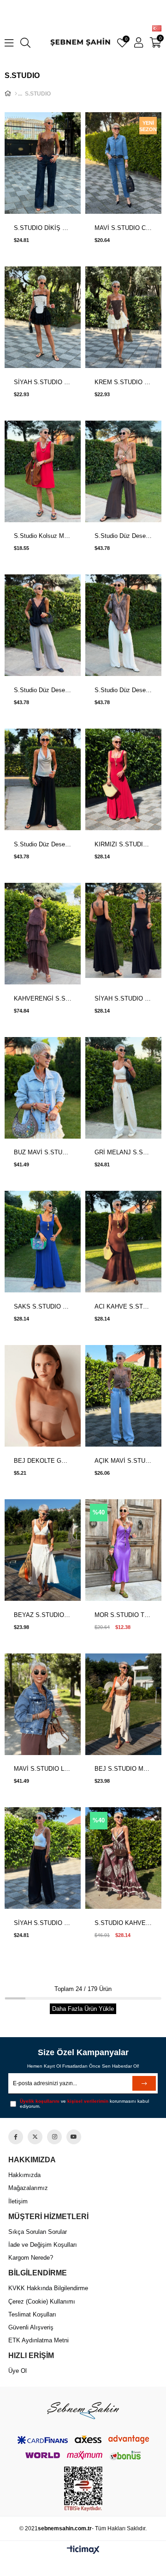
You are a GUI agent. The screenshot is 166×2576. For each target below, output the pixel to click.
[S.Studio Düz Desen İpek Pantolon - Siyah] (43, 780)
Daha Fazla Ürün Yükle (83, 2009)
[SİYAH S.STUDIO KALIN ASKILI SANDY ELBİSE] (123, 934)
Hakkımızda (24, 2175)
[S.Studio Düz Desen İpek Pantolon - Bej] (123, 626)
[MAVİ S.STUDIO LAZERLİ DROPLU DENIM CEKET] (43, 1705)
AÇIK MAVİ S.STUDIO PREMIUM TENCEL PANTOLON (123, 1461)
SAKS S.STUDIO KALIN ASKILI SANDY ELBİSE (43, 1306)
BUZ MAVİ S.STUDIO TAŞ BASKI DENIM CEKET (43, 1152)
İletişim (18, 2201)
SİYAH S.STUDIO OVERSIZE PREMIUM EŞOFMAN (43, 1923)
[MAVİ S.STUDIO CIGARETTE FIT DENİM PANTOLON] (123, 164)
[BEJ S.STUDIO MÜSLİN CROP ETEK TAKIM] (123, 1705)
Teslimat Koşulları (32, 2314)
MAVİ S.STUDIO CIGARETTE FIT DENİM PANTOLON (123, 228)
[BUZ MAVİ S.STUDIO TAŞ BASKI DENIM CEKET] (43, 1089)
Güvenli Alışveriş (31, 2327)
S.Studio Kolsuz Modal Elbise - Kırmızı (43, 536)
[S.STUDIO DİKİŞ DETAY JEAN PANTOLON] (43, 164)
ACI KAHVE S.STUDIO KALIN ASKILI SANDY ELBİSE (123, 1306)
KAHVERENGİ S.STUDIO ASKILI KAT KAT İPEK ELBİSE (43, 998)
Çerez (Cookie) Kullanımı (42, 2302)
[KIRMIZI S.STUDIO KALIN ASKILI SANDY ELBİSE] (123, 780)
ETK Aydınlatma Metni (39, 2340)
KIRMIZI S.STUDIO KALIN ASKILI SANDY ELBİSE (123, 844)
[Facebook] (16, 2137)
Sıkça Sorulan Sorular (38, 2232)
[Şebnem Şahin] (83, 2410)
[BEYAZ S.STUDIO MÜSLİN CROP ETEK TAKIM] (43, 1551)
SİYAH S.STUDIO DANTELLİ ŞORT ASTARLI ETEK (43, 382)
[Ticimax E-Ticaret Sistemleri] (83, 2550)
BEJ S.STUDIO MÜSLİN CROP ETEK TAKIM (123, 1769)
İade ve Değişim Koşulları (43, 2245)
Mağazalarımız (28, 2188)
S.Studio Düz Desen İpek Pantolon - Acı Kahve (123, 536)
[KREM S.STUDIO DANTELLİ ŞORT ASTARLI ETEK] (123, 318)
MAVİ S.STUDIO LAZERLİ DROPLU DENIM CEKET (43, 1769)
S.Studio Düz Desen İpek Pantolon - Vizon (43, 690)
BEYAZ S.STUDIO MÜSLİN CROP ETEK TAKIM (43, 1615)
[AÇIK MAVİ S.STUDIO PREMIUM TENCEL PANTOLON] (123, 1397)
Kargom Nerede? (31, 2258)
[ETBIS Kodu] (83, 2489)
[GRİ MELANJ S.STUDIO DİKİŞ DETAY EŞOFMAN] (123, 1089)
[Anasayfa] (16, 94)
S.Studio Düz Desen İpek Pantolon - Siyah (43, 844)
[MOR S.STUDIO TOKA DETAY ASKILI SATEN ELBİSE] (123, 1551)
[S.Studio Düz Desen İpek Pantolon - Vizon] (43, 626)
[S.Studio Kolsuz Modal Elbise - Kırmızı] (43, 472)
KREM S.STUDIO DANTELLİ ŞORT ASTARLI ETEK (123, 382)
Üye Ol (18, 2371)
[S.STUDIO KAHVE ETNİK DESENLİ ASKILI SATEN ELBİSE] (123, 1859)
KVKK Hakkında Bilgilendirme (48, 2288)
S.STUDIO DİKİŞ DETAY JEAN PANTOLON (43, 228)
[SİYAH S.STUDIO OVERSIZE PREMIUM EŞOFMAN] (43, 1859)
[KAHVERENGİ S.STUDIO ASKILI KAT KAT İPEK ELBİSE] (43, 934)
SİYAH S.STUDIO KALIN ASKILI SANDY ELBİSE (123, 998)
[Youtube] (74, 2137)
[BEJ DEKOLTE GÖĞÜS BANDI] (43, 1397)
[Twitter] (35, 2137)
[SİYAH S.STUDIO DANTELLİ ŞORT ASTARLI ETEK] (43, 318)
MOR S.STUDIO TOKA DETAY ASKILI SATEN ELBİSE (123, 1615)
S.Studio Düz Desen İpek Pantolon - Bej (123, 690)
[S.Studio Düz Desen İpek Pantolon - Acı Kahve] (123, 472)
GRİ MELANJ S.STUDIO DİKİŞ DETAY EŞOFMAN (123, 1152)
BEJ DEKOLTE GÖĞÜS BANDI (43, 1461)
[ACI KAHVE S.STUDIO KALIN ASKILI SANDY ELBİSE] (123, 1242)
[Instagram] (54, 2137)
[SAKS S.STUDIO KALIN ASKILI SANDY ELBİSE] (43, 1242)
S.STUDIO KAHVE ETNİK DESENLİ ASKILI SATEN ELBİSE (123, 1923)
